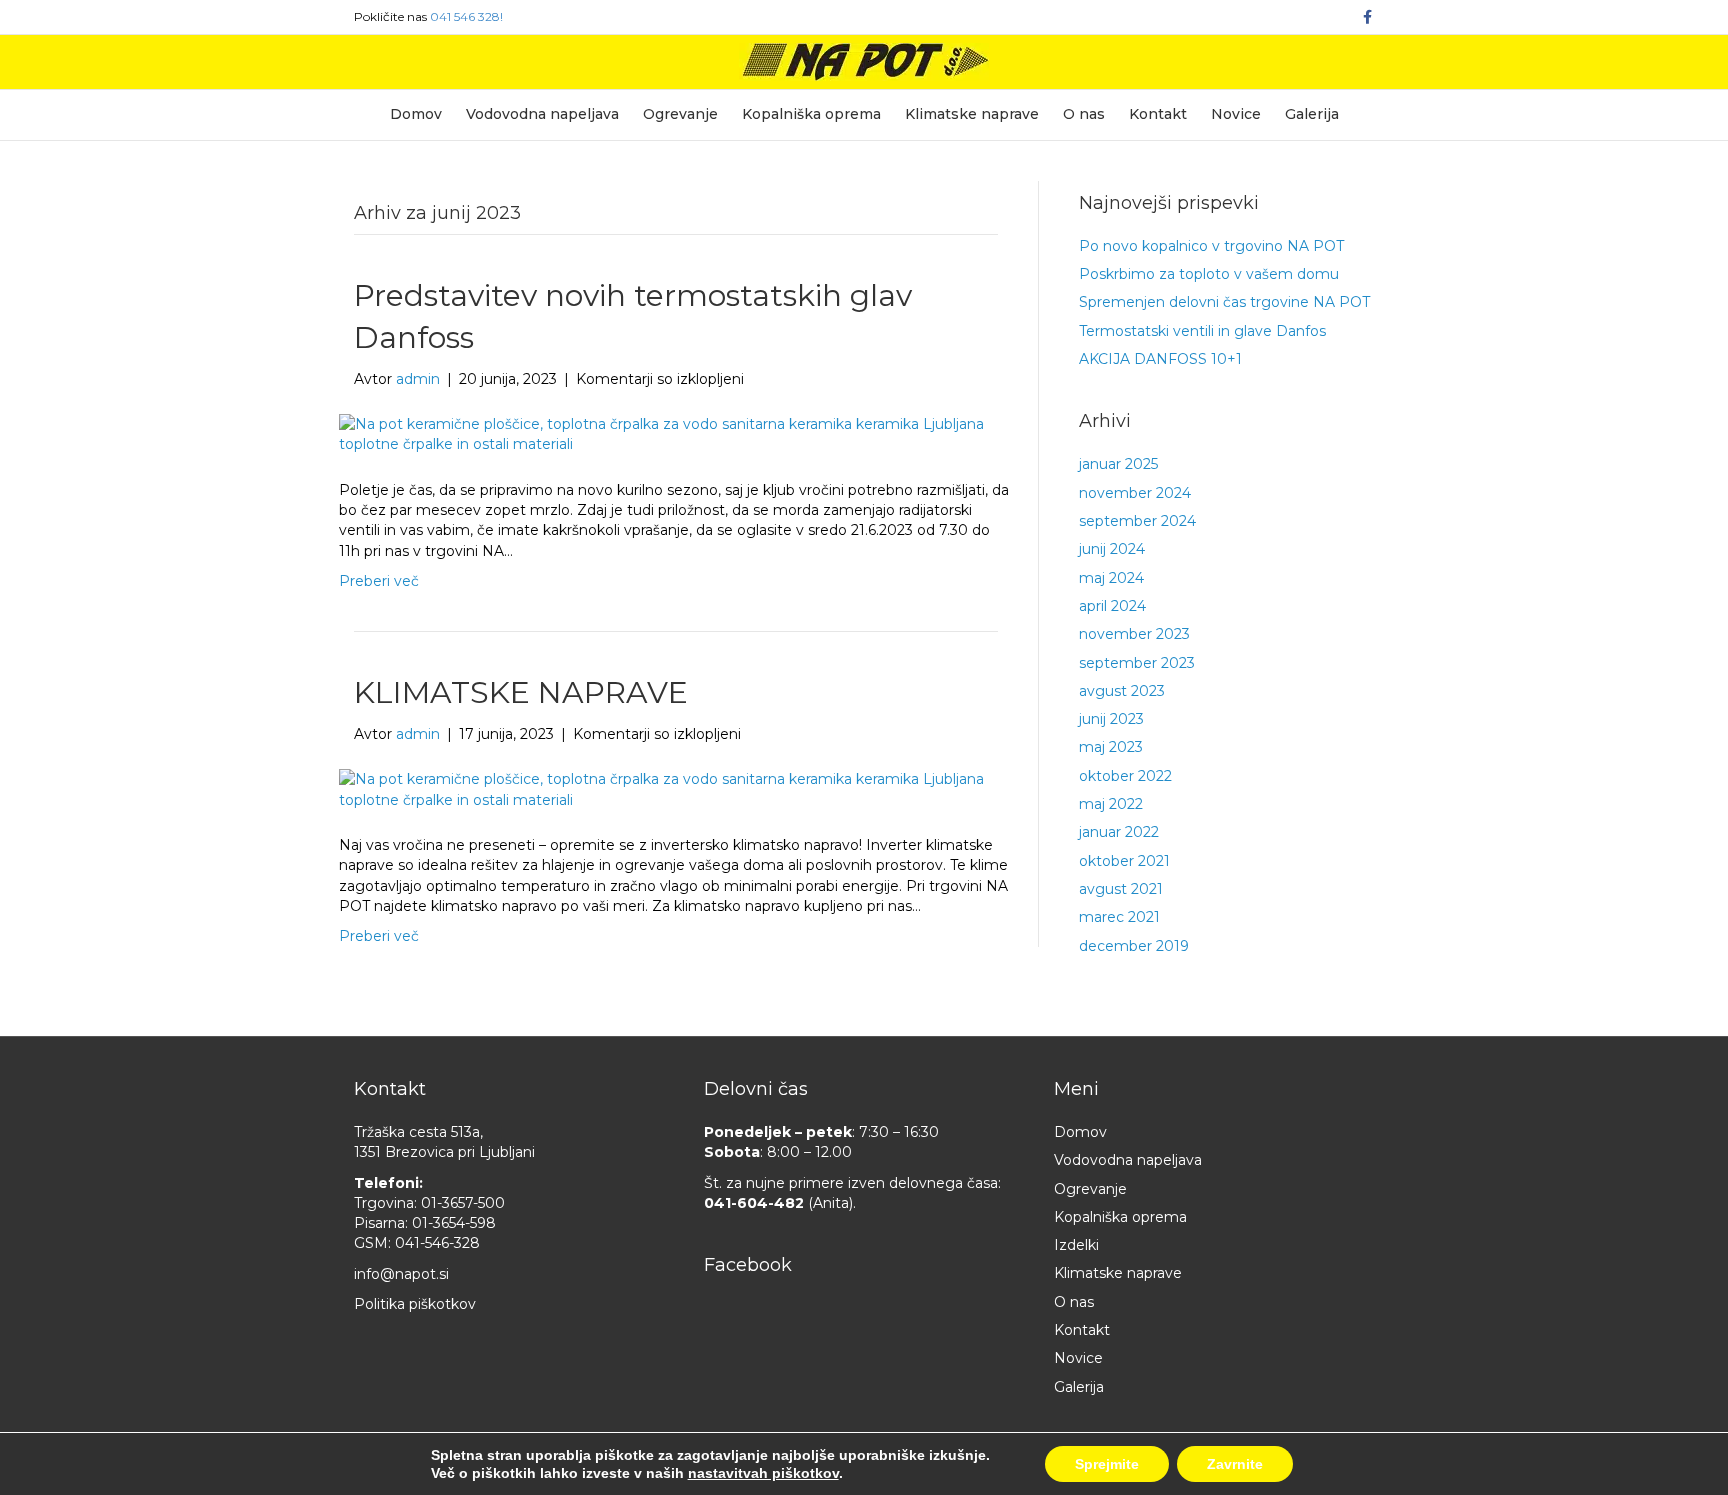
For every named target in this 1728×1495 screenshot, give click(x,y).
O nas (1084, 114)
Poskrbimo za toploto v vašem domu (1209, 274)
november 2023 (1134, 634)
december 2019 (1134, 946)
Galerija (1312, 114)
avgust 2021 (1121, 889)
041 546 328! (466, 16)
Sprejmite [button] (1107, 1464)
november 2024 (1135, 493)
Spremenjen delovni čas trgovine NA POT (1224, 302)
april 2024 (1112, 606)
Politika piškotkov (415, 1304)
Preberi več (379, 581)
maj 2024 (1111, 578)
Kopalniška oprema (811, 114)
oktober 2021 (1124, 861)
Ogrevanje (680, 114)
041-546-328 (437, 1243)
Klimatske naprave (972, 114)
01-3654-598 (454, 1223)
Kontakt (1158, 114)
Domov (416, 114)
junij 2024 (1112, 549)
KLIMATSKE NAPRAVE (521, 692)
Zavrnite (1235, 1464)
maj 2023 (1111, 747)
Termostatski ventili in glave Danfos (1202, 331)
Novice (1236, 114)
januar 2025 (1118, 464)
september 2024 (1137, 521)
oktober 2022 (1125, 776)
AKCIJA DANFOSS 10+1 (1160, 359)
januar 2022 (1119, 832)
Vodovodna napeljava (542, 114)
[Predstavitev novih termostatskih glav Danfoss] (663, 433)
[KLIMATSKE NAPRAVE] (663, 788)
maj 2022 (1111, 804)
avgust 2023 (1122, 691)
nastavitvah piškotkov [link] (763, 1473)
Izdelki (1076, 1245)
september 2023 (1137, 663)
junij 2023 (1111, 719)
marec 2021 (1119, 917)
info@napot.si (401, 1274)
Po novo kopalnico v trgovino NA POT (1211, 246)
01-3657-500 (463, 1203)
